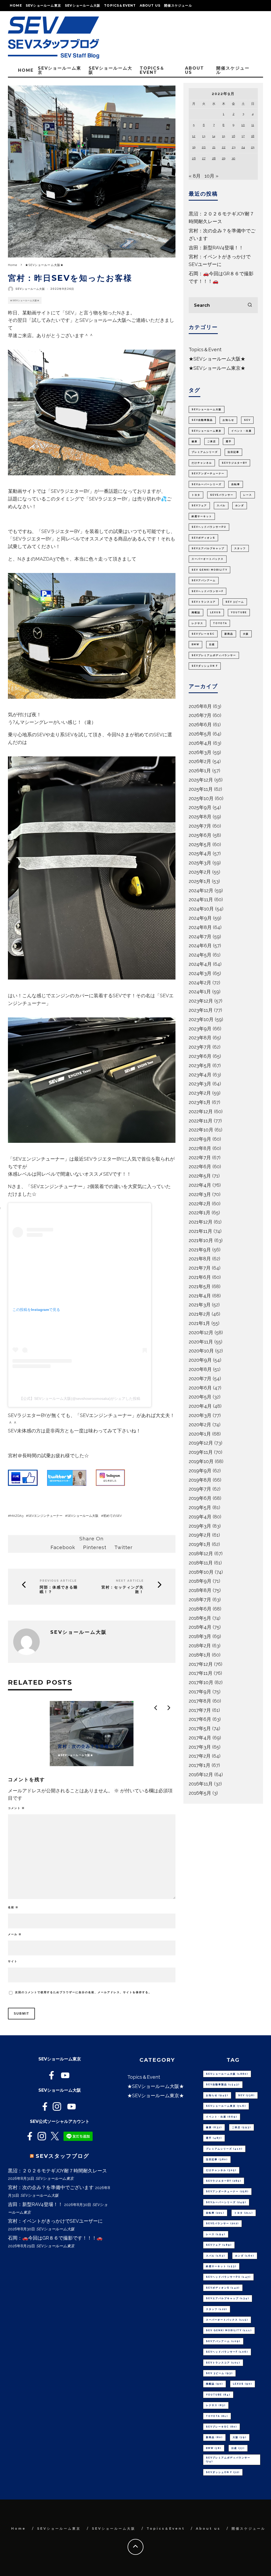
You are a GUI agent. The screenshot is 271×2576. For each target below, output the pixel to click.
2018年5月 (200, 1618)
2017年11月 (201, 1673)
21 (214, 147)
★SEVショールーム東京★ (217, 368)
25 (253, 147)
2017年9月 (200, 1692)
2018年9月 (200, 1581)
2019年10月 (201, 1461)
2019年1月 (200, 1544)
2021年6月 (200, 1277)
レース (248, 495)
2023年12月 (201, 1001)
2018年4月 (200, 1627)
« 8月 (195, 176)
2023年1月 (200, 1102)
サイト (13, 1961)
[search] (250, 305)
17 (243, 136)
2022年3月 (200, 1194)
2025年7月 (200, 826)
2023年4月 (200, 1075)
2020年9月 (200, 1360)
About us (150, 5)
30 (233, 158)
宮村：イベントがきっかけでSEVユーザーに (55, 2221)
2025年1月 (200, 881)
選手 (229, 441)
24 (243, 147)
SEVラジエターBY (234, 463)
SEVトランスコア (204, 602)
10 (243, 125)
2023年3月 (200, 1084)
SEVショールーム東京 (43, 5)
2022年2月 (200, 1204)
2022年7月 (200, 1158)
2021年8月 (200, 1259)
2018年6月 (200, 1609)
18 (253, 136)
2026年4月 (200, 743)
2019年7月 (200, 1489)
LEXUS (216, 612)
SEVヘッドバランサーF (207, 591)
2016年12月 (201, 1774)
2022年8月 (200, 1148)
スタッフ (240, 548)
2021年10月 (201, 1240)
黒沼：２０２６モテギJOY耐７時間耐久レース (57, 2171)
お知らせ (228, 420)
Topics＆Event (120, 5)
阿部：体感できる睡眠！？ (59, 1590)
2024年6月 (200, 946)
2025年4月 (200, 853)
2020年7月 (200, 1379)
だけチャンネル (202, 463)
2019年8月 (200, 1480)
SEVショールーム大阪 (83, 5)
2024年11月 (201, 899)
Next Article (130, 1581)
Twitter (123, 1547)
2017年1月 (200, 1765)
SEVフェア (199, 506)
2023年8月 (200, 1038)
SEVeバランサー (222, 495)
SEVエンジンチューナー (45, 1516)
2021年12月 (201, 1222)
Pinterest (95, 1547)
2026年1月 (200, 771)
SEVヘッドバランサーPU (209, 527)
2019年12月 (201, 1443)
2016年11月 (201, 1784)
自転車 (236, 484)
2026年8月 (200, 706)
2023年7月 (200, 1047)
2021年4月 (200, 1296)
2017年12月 (201, 1664)
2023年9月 (200, 1029)
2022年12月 (201, 1111)
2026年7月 (200, 715)
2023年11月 (201, 1010)
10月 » (211, 176)
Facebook (63, 1547)
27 (204, 158)
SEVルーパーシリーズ (207, 484)
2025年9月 (200, 807)
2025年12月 (201, 780)
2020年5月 (200, 1397)
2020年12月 (201, 1332)
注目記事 (233, 452)
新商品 (229, 634)
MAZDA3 (17, 1516)
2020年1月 (200, 1434)
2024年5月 (200, 955)
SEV (247, 420)
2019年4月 (200, 1517)
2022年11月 (201, 1121)
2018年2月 (200, 1646)
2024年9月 (200, 918)
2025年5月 (200, 844)
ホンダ (240, 506)
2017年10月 (201, 1682)
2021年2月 (200, 1314)
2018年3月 (200, 1636)
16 (233, 136)
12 (194, 136)
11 (253, 125)
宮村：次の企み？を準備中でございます (51, 2187)
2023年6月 (200, 1056)
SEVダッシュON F (205, 666)
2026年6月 (200, 725)
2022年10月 (201, 1130)
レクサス (197, 623)
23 (234, 147)
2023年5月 (200, 1065)
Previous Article (58, 1581)
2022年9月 (200, 1139)
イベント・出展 (241, 431)
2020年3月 (200, 1415)
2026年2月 (200, 761)
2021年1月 (199, 1323)
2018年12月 (201, 1553)
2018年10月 (201, 1572)
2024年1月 (200, 992)
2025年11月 (201, 789)
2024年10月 (201, 909)
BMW (195, 644)
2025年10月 (201, 798)
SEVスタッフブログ (62, 2156)
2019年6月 (200, 1498)
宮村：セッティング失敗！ (123, 1590)
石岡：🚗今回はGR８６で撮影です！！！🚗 (55, 2238)
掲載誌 (196, 612)
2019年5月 (200, 1507)
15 (223, 136)
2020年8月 (200, 1369)
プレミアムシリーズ (205, 452)
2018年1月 (200, 1655)
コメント (16, 1808)
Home (16, 5)
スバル (221, 506)
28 (214, 158)
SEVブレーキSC (203, 634)
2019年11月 (201, 1452)
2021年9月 (200, 1250)
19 (194, 147)
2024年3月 (200, 973)
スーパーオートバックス (208, 559)
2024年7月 (200, 937)
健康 (195, 441)
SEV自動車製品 (202, 420)
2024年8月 (200, 927)
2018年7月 (200, 1600)
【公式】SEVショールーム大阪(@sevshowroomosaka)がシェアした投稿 (80, 1398)
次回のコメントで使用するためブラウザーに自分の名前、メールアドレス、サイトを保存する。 (83, 1992)
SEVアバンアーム (204, 580)
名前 (13, 1907)
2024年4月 (200, 964)
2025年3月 (200, 863)
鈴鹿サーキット (202, 516)
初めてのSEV (112, 1516)
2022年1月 (200, 1213)
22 (224, 147)
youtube (239, 612)
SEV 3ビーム (235, 602)
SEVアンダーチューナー (208, 473)
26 (194, 158)
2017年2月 (200, 1756)
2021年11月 (200, 1231)
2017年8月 (200, 1701)
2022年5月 (200, 1176)
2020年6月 (200, 1388)
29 (223, 158)
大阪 (246, 634)
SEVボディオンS (203, 538)
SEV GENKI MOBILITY (209, 570)
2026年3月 (200, 752)
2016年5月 (200, 1793)
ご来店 (212, 441)
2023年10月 (201, 1019)
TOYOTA (220, 623)
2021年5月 (200, 1286)
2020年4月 (200, 1406)
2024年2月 (200, 983)
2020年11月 (201, 1342)
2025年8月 (200, 817)
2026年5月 (200, 734)
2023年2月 (200, 1093)
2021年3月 (200, 1305)
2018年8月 (200, 1590)
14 (214, 136)
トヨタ (196, 495)
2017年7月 (200, 1710)
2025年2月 (200, 872)
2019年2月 (200, 1535)
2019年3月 (200, 1526)
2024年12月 (201, 890)
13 (204, 136)
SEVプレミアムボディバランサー (214, 655)
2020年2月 (200, 1425)
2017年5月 (200, 1728)
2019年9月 (200, 1471)
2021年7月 (200, 1268)
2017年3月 (200, 1747)
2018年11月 (201, 1563)
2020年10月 (201, 1351)
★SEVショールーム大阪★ (25, 300)
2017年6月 (200, 1719)
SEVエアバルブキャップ (208, 548)
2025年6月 (200, 835)
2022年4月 (200, 1185)
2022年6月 (200, 1167)
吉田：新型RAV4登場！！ (216, 248)
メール (15, 1934)
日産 (212, 644)
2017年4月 (200, 1738)
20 (204, 147)
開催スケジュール (178, 5)
